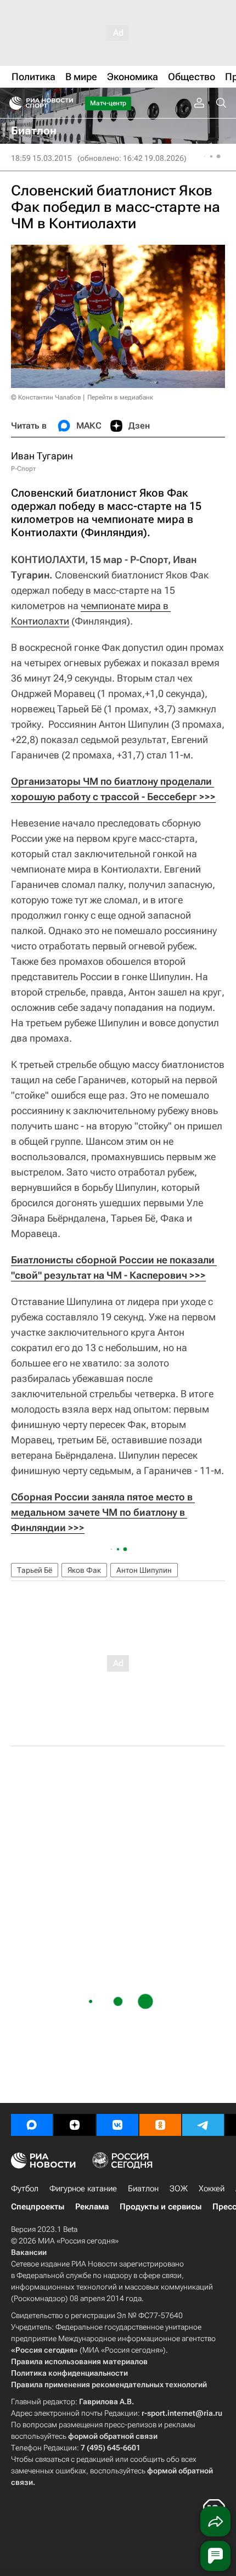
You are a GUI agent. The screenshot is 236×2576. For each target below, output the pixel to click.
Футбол (25, 2189)
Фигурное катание (83, 2189)
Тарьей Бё (35, 1570)
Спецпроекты (38, 2207)
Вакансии (29, 2252)
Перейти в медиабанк (120, 397)
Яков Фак (84, 1570)
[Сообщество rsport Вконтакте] (117, 2125)
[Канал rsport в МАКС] (32, 2125)
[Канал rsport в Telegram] (203, 2125)
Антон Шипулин (144, 1570)
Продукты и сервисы (161, 2207)
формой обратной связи (113, 2436)
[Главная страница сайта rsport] (66, 103)
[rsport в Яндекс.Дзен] (75, 2125)
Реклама (92, 2207)
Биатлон (143, 2189)
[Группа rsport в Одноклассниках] (160, 2125)
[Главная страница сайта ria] (12, 103)
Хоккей (212, 2189)
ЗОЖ (179, 2189)
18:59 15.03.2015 (41, 158)
